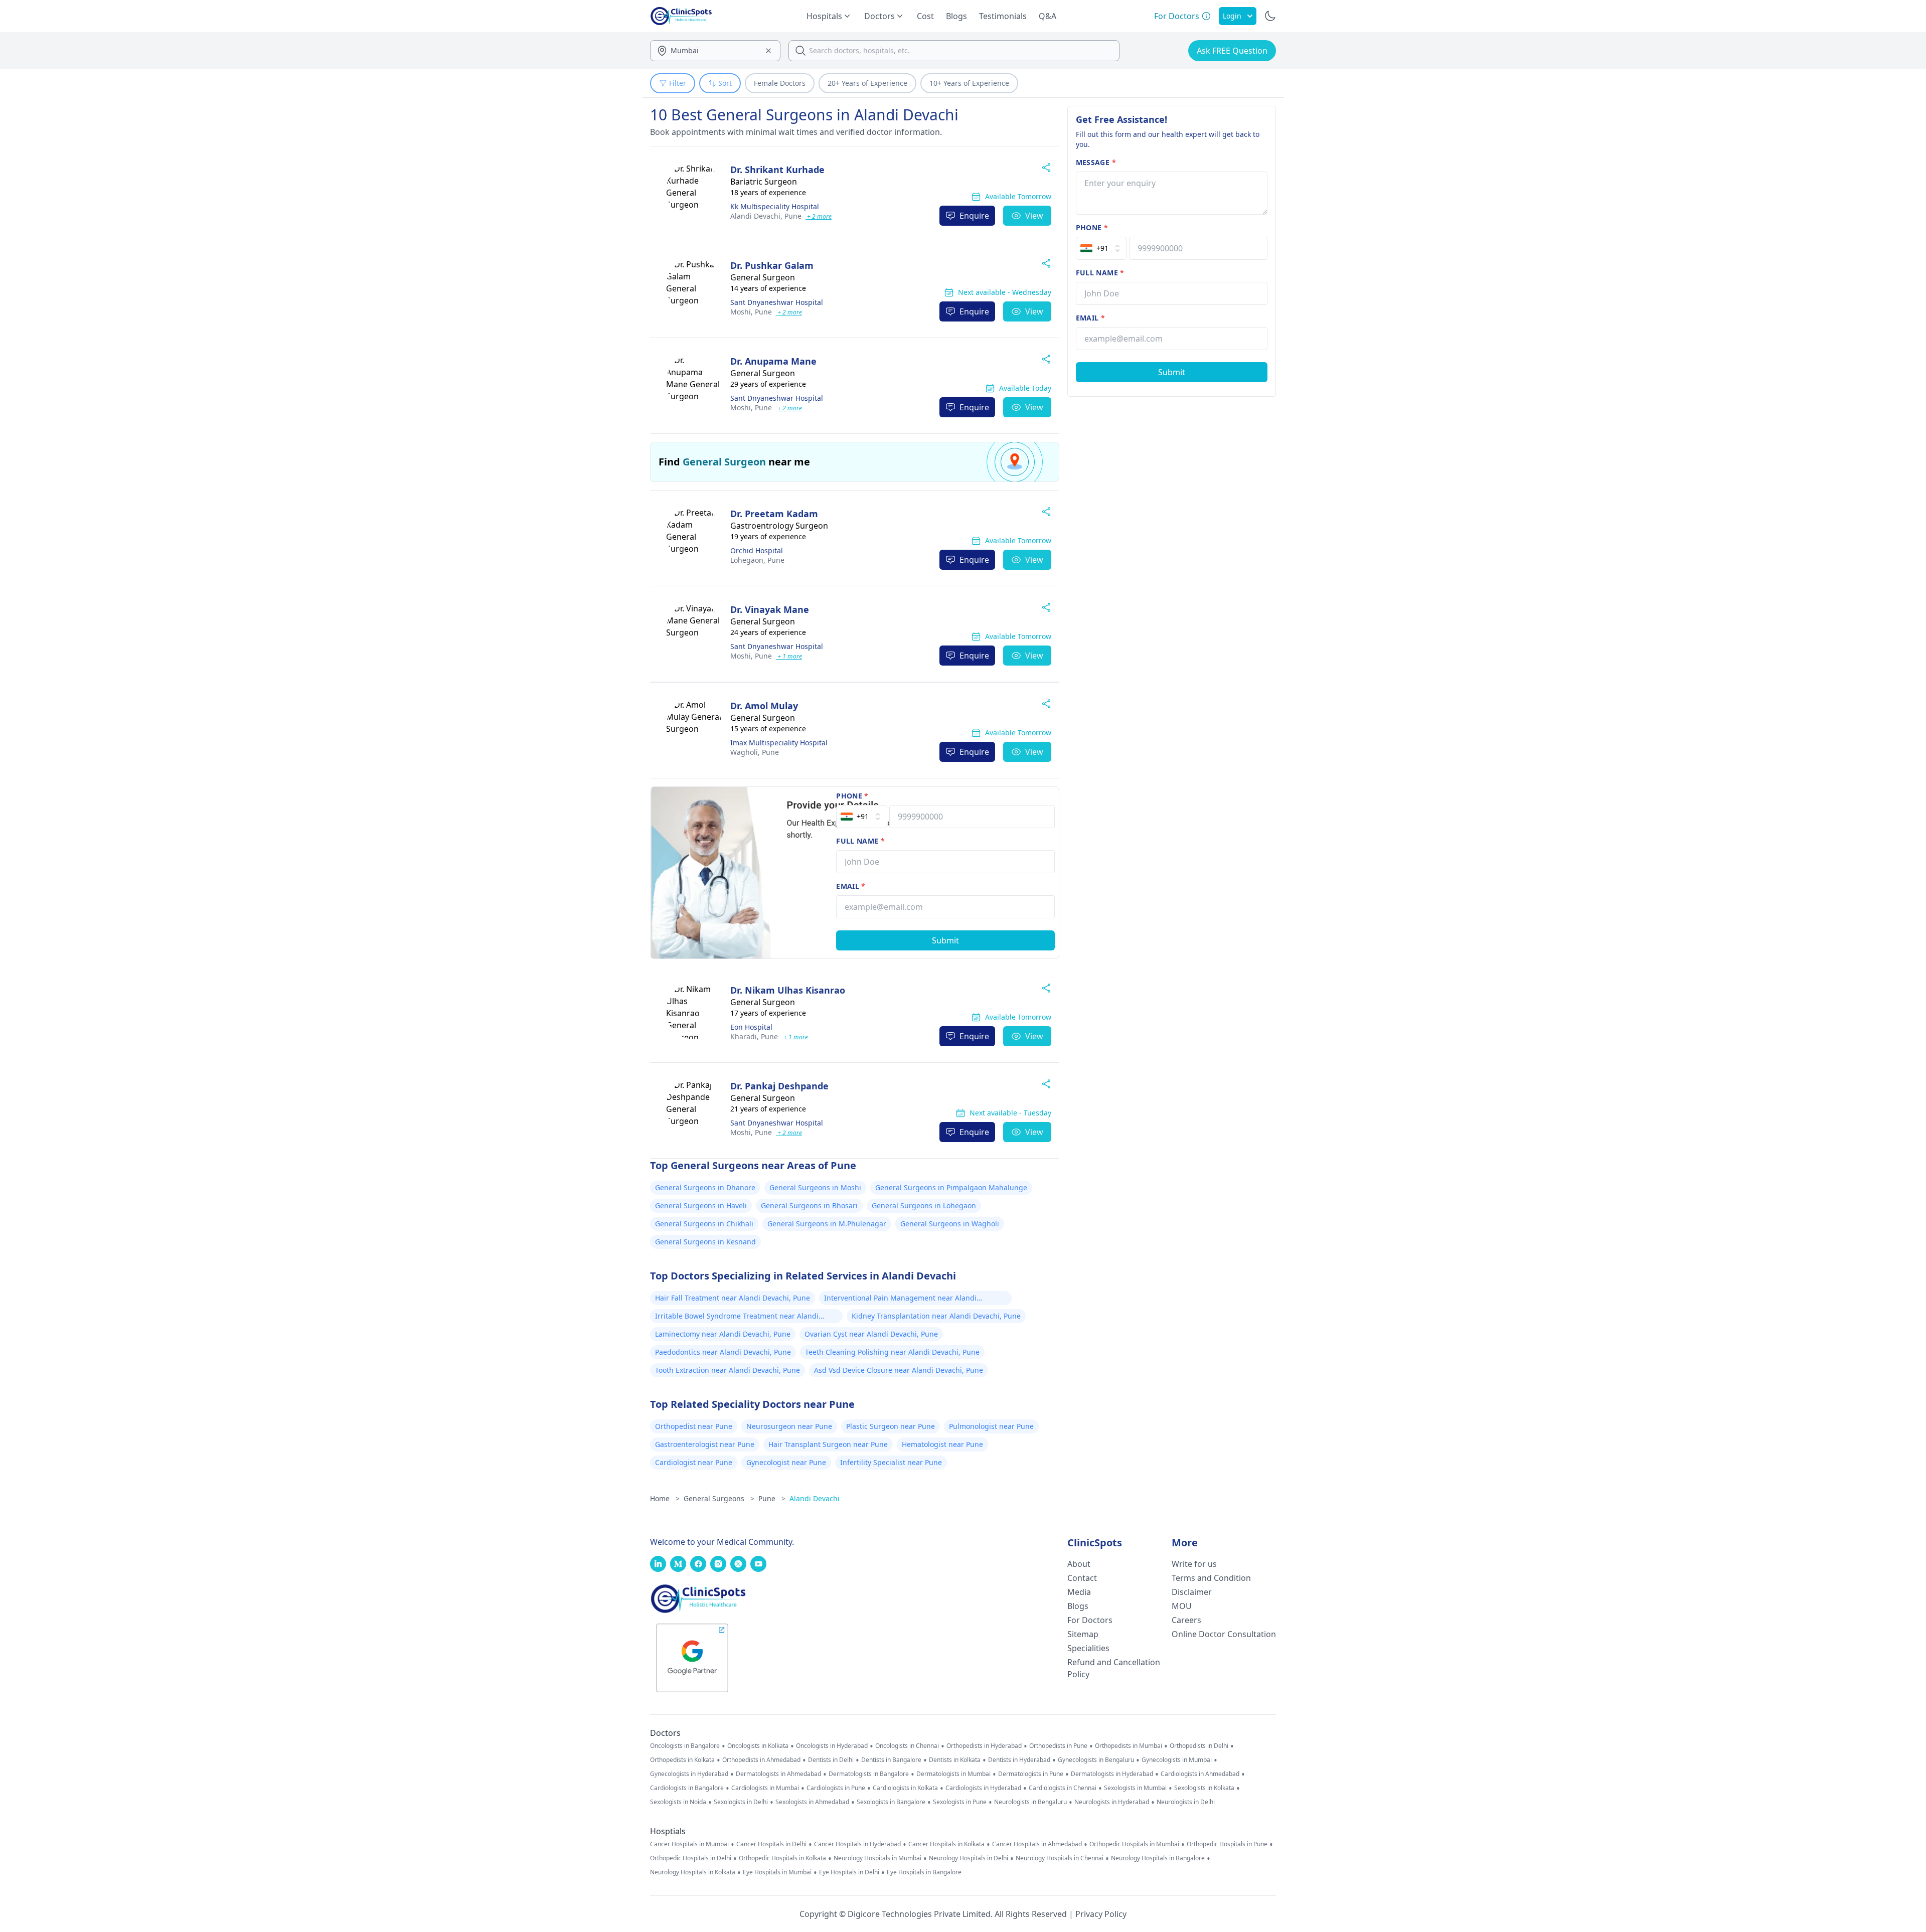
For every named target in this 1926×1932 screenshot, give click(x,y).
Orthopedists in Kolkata (682, 1760)
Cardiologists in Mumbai (765, 1788)
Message (1096, 162)
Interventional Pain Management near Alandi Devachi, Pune (900, 1299)
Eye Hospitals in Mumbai (777, 1872)
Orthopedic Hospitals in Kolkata (782, 1858)
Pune (766, 216)
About (1079, 1564)
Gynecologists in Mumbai (1177, 1760)
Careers (1186, 1620)
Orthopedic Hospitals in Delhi (691, 1858)
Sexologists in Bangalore (891, 1802)
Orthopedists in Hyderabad (984, 1746)
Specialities (1088, 1648)
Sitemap (1083, 1634)
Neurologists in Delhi (1186, 1802)
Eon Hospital (751, 1027)
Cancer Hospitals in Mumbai (689, 1844)
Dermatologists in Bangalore (869, 1774)
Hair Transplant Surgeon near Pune (828, 1444)
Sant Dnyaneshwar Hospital (777, 302)
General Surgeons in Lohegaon (924, 1205)
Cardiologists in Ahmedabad (1200, 1774)
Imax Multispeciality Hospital (779, 743)
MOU (1182, 1606)
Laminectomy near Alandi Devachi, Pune (723, 1334)
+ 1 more (789, 656)
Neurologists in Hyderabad (1112, 1802)
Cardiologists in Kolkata (905, 1788)
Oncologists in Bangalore (685, 1746)
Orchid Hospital (757, 550)
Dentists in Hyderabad (1019, 1760)
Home (665, 1498)
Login (1232, 16)
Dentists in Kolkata (955, 1760)
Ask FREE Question (1232, 51)
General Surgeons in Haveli (701, 1205)
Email (851, 886)
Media (1079, 1592)
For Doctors (1090, 1620)
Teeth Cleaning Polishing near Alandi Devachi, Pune (892, 1352)
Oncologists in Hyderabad (832, 1746)
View (1034, 216)
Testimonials (1003, 16)
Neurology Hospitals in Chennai (1060, 1858)
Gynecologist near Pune (786, 1462)
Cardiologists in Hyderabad (983, 1788)
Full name (860, 841)
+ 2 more (819, 216)
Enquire (974, 216)
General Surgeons (719, 1498)
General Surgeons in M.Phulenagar (827, 1224)
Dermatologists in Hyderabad (1112, 1774)
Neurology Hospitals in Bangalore (1158, 1858)
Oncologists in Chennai (907, 1746)
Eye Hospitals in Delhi (849, 1872)
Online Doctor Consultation (1224, 1634)
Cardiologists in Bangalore (687, 1788)
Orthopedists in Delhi (1199, 1746)
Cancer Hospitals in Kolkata (946, 1844)
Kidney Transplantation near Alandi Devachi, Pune (936, 1316)
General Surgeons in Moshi (815, 1187)
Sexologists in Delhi (741, 1802)
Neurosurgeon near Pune (789, 1426)
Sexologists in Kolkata (1204, 1788)
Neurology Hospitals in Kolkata (693, 1872)
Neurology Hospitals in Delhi (969, 1858)
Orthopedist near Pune (694, 1426)
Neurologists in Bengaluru (1030, 1802)
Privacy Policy (1101, 1914)
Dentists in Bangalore (891, 1760)
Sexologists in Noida (678, 1802)
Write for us (1194, 1564)
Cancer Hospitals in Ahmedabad (1037, 1844)
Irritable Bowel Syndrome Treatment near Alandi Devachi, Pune (737, 1317)
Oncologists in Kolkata (758, 1746)
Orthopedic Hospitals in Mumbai (1134, 1844)
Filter (678, 83)
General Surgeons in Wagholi (950, 1224)
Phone (852, 796)
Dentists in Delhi (831, 1760)
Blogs (956, 16)
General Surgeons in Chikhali (704, 1224)
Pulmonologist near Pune (991, 1426)
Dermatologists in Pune (1031, 1774)
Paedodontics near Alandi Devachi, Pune (723, 1352)
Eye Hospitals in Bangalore (924, 1872)
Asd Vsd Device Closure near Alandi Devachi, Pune (899, 1370)
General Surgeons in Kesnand (705, 1242)
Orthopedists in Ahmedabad (761, 1760)
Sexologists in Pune (960, 1802)
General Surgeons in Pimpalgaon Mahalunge (951, 1187)
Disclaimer (1192, 1592)
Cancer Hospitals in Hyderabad (857, 1844)
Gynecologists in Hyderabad (689, 1774)
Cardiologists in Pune (836, 1788)
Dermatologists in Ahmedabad (778, 1774)
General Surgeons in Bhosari (809, 1205)
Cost (925, 16)
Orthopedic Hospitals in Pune (1227, 1844)
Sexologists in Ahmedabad (812, 1802)
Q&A (1048, 16)
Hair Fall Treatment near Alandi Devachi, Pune (733, 1298)
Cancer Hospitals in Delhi (771, 1844)
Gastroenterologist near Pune (705, 1444)
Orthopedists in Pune (1058, 1746)
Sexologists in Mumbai (1135, 1788)
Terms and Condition (1211, 1578)
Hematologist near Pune (942, 1444)
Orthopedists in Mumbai (1129, 1746)
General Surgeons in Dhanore (705, 1187)
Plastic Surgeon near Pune (891, 1426)
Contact (1082, 1578)
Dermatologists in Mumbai (953, 1774)
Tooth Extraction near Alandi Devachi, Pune (728, 1370)
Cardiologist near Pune (694, 1462)
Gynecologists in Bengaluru (1096, 1760)
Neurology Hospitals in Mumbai (877, 1858)
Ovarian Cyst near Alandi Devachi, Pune (871, 1334)
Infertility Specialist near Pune (891, 1462)
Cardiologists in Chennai (1063, 1788)
